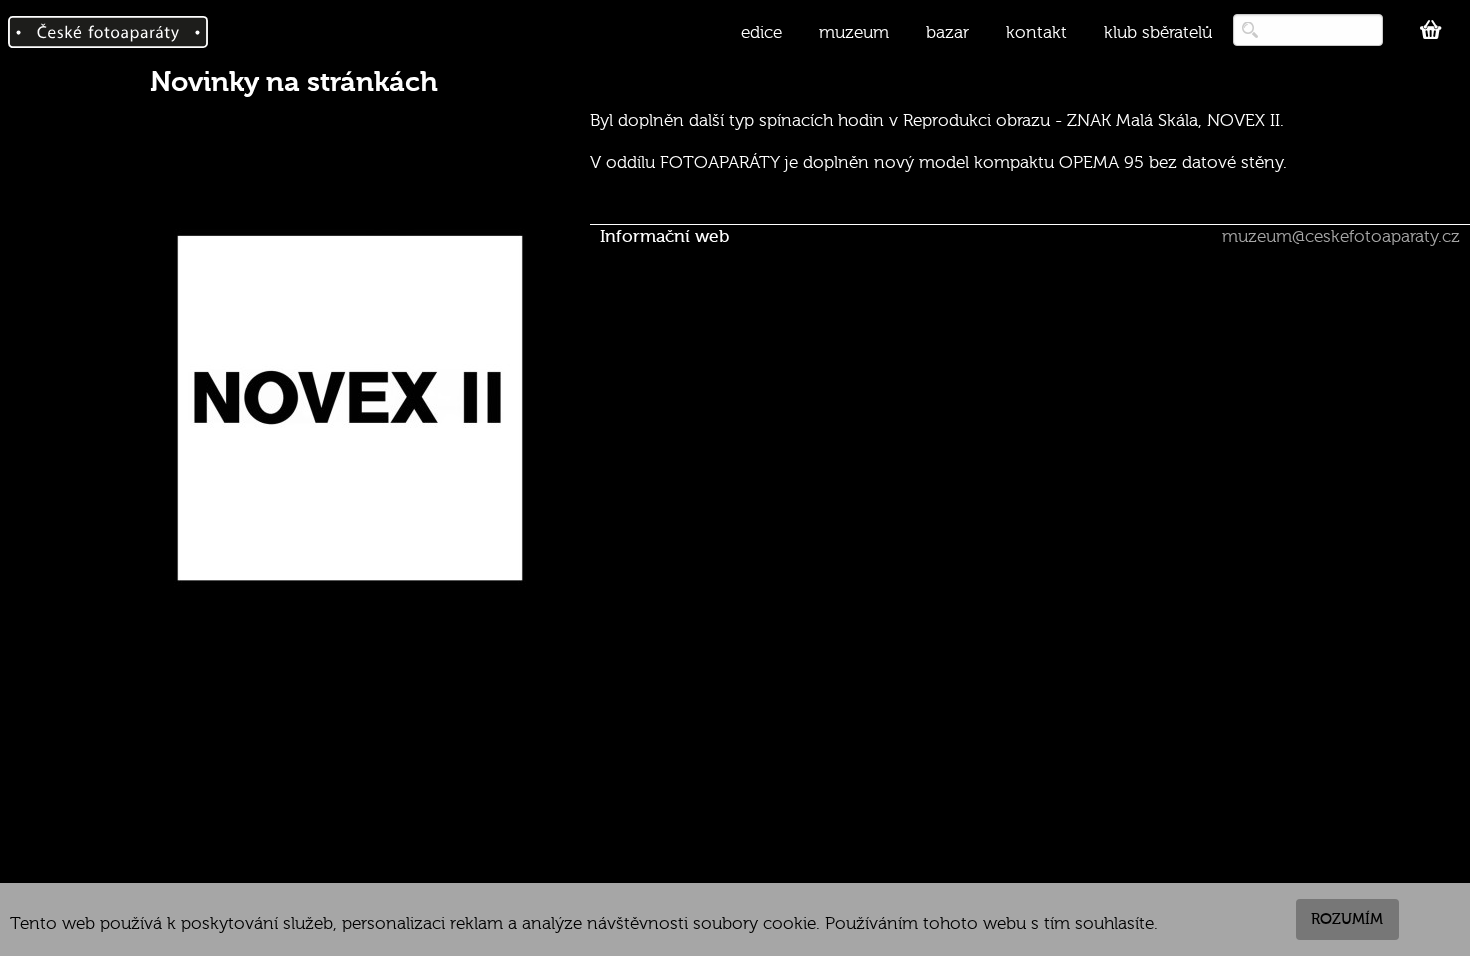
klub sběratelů (1158, 32)
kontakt (1036, 32)
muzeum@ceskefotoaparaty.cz (1341, 236)
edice (761, 32)
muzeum (854, 32)
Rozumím (1347, 919)
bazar (947, 32)
